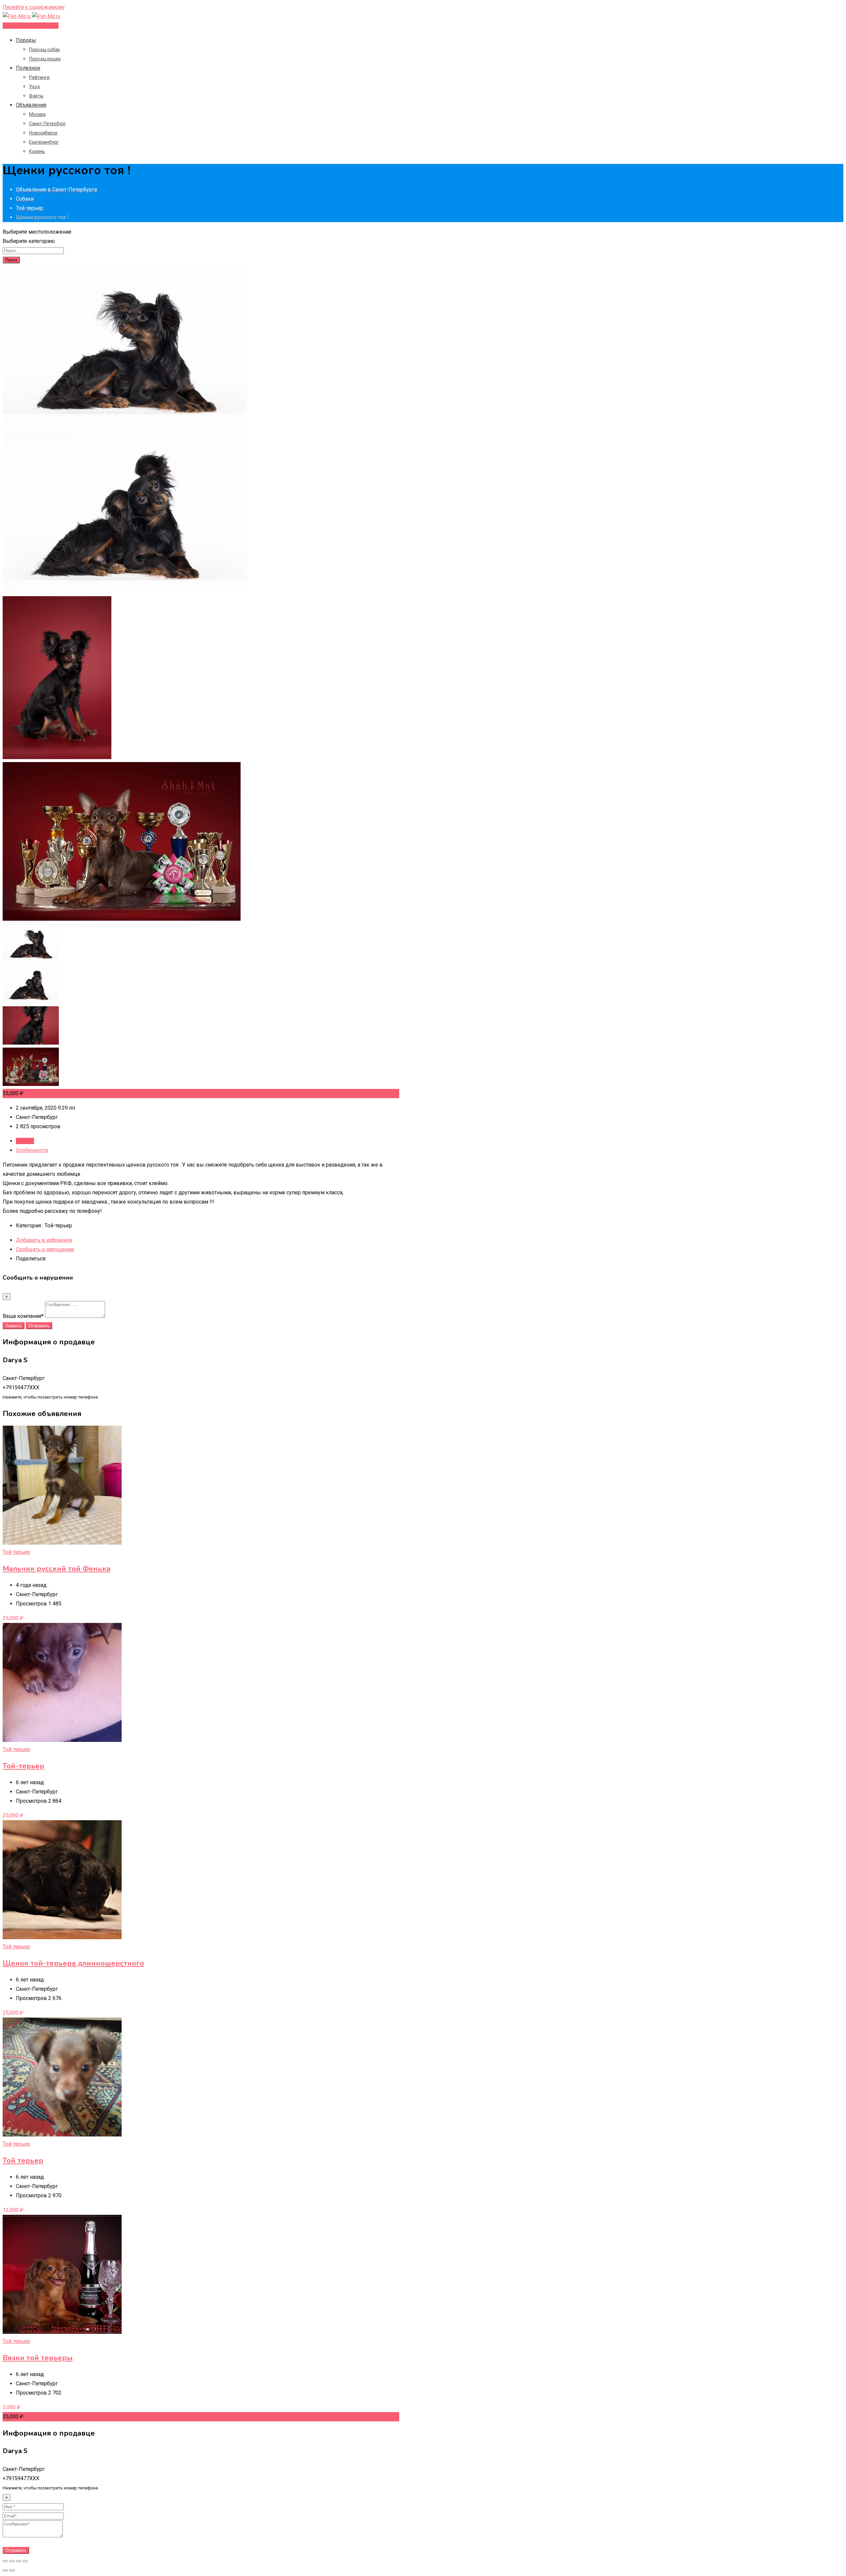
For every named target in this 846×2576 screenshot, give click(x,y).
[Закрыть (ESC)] (5, 2561)
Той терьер (23, 2161)
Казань (37, 151)
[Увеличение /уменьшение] (25, 2561)
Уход (35, 87)
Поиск (11, 260)
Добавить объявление (31, 26)
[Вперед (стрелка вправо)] (12, 2570)
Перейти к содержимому (34, 7)
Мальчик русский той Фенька (57, 1569)
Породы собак (44, 50)
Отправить (39, 1326)
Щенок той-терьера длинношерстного (73, 1963)
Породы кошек (45, 59)
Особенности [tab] (32, 1150)
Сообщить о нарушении (45, 1249)
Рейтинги (39, 77)
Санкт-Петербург (48, 124)
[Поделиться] (12, 2561)
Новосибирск (43, 133)
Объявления (31, 105)
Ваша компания (23, 1316)
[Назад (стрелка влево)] (5, 2570)
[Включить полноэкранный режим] (19, 2561)
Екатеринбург (44, 142)
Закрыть (14, 1326)
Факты (36, 96)
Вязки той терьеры (38, 2358)
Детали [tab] (25, 1141)
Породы (26, 40)
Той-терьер (16, 1552)
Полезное (28, 68)
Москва (37, 114)
